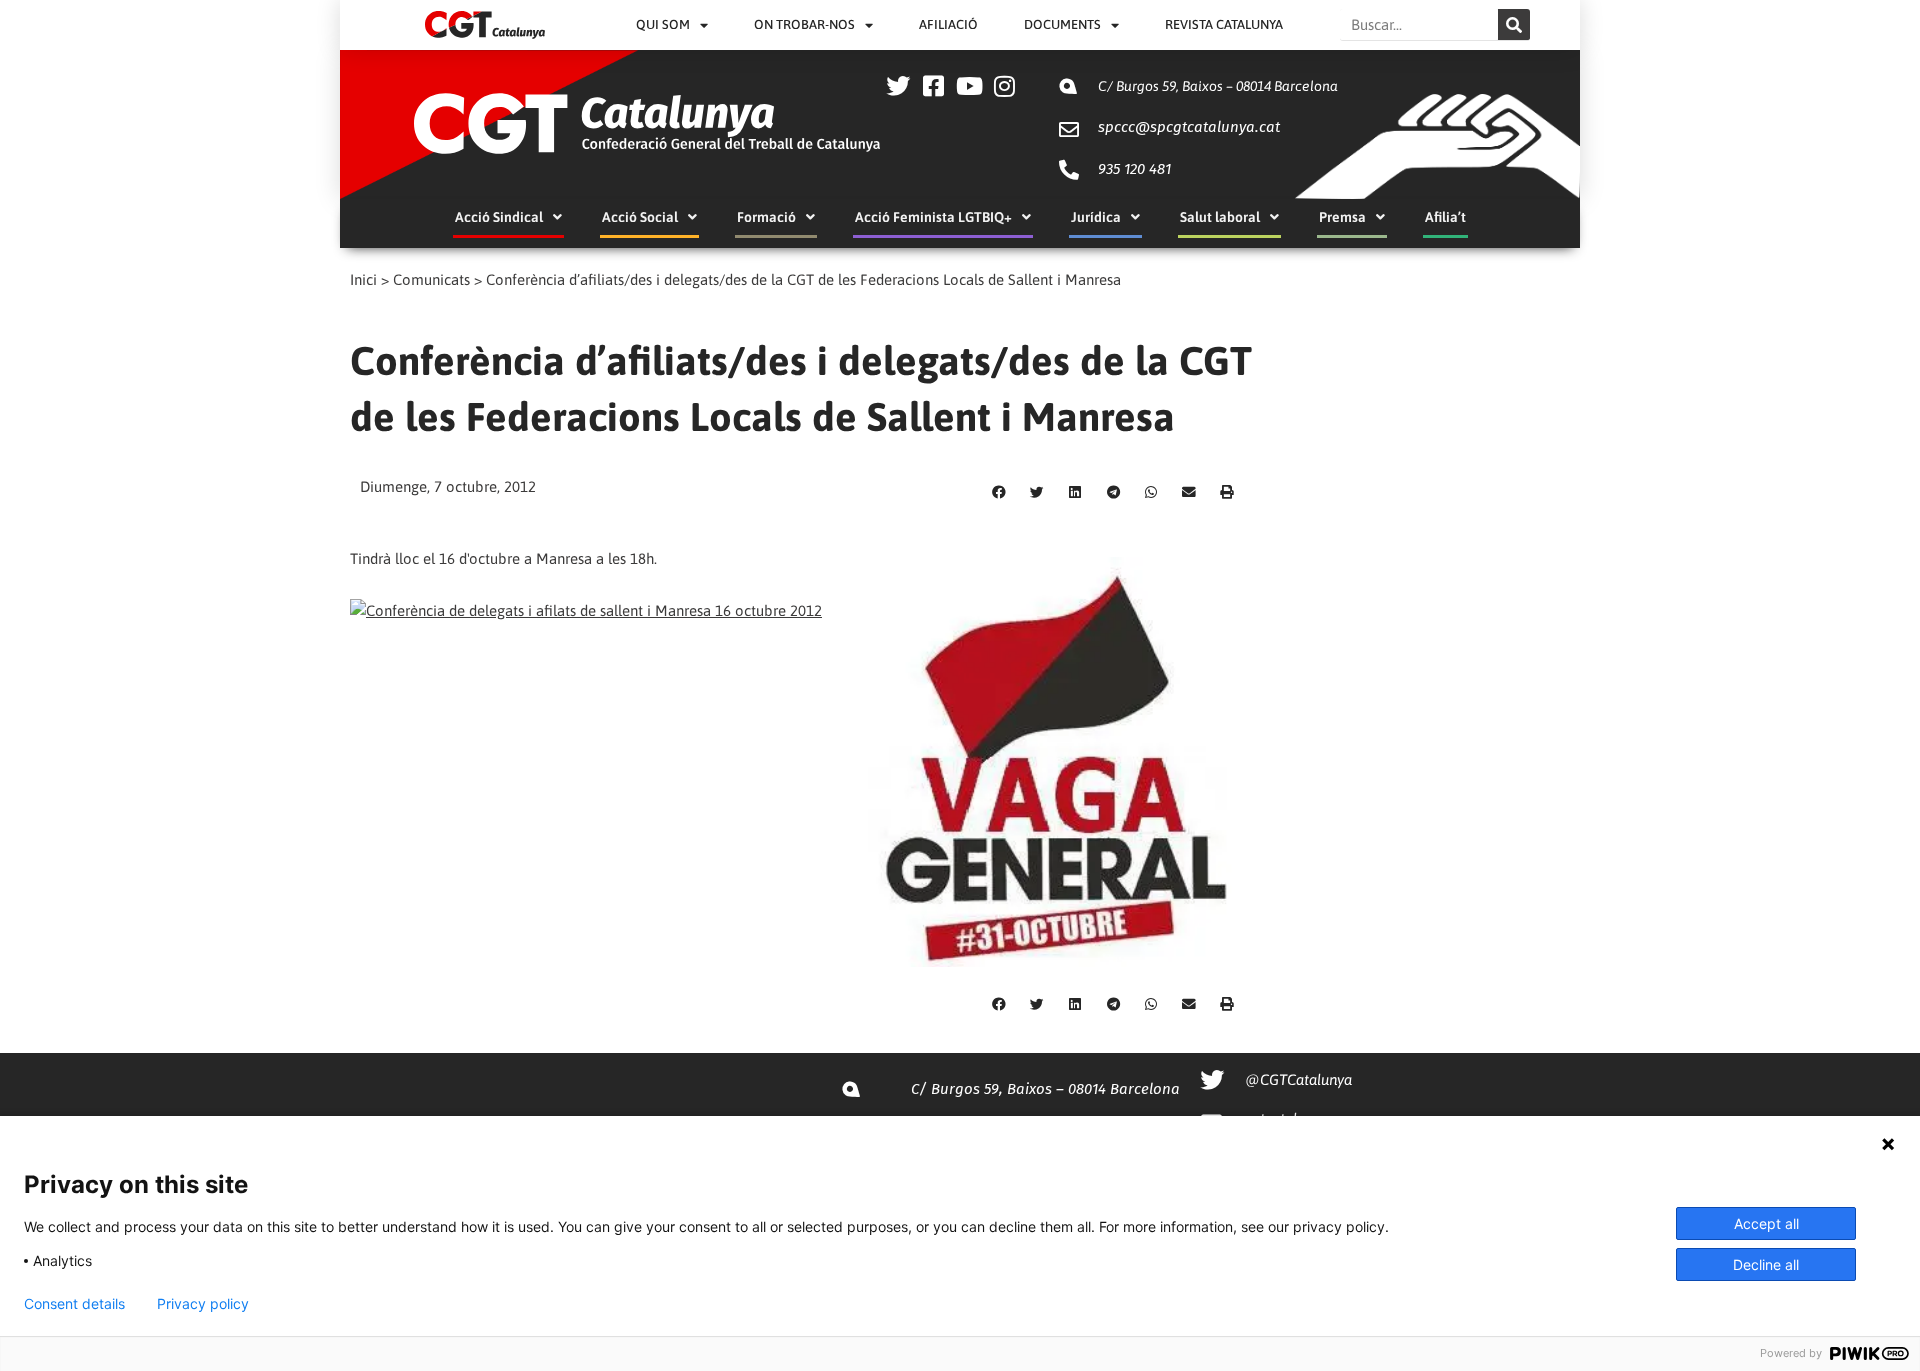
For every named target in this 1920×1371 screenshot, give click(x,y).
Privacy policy (203, 1304)
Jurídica (1096, 217)
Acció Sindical (499, 217)
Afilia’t (1445, 217)
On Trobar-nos (804, 24)
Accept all (1766, 1223)
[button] (999, 493)
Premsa (1342, 217)
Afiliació (948, 24)
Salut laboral (1220, 217)
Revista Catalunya (1224, 24)
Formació (766, 217)
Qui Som (663, 24)
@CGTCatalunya (1298, 1079)
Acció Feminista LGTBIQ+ (933, 217)
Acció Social (640, 217)
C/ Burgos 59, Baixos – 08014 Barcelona (1218, 86)
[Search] (1514, 24)
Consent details (74, 1304)
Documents (1062, 24)
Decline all (1766, 1264)
